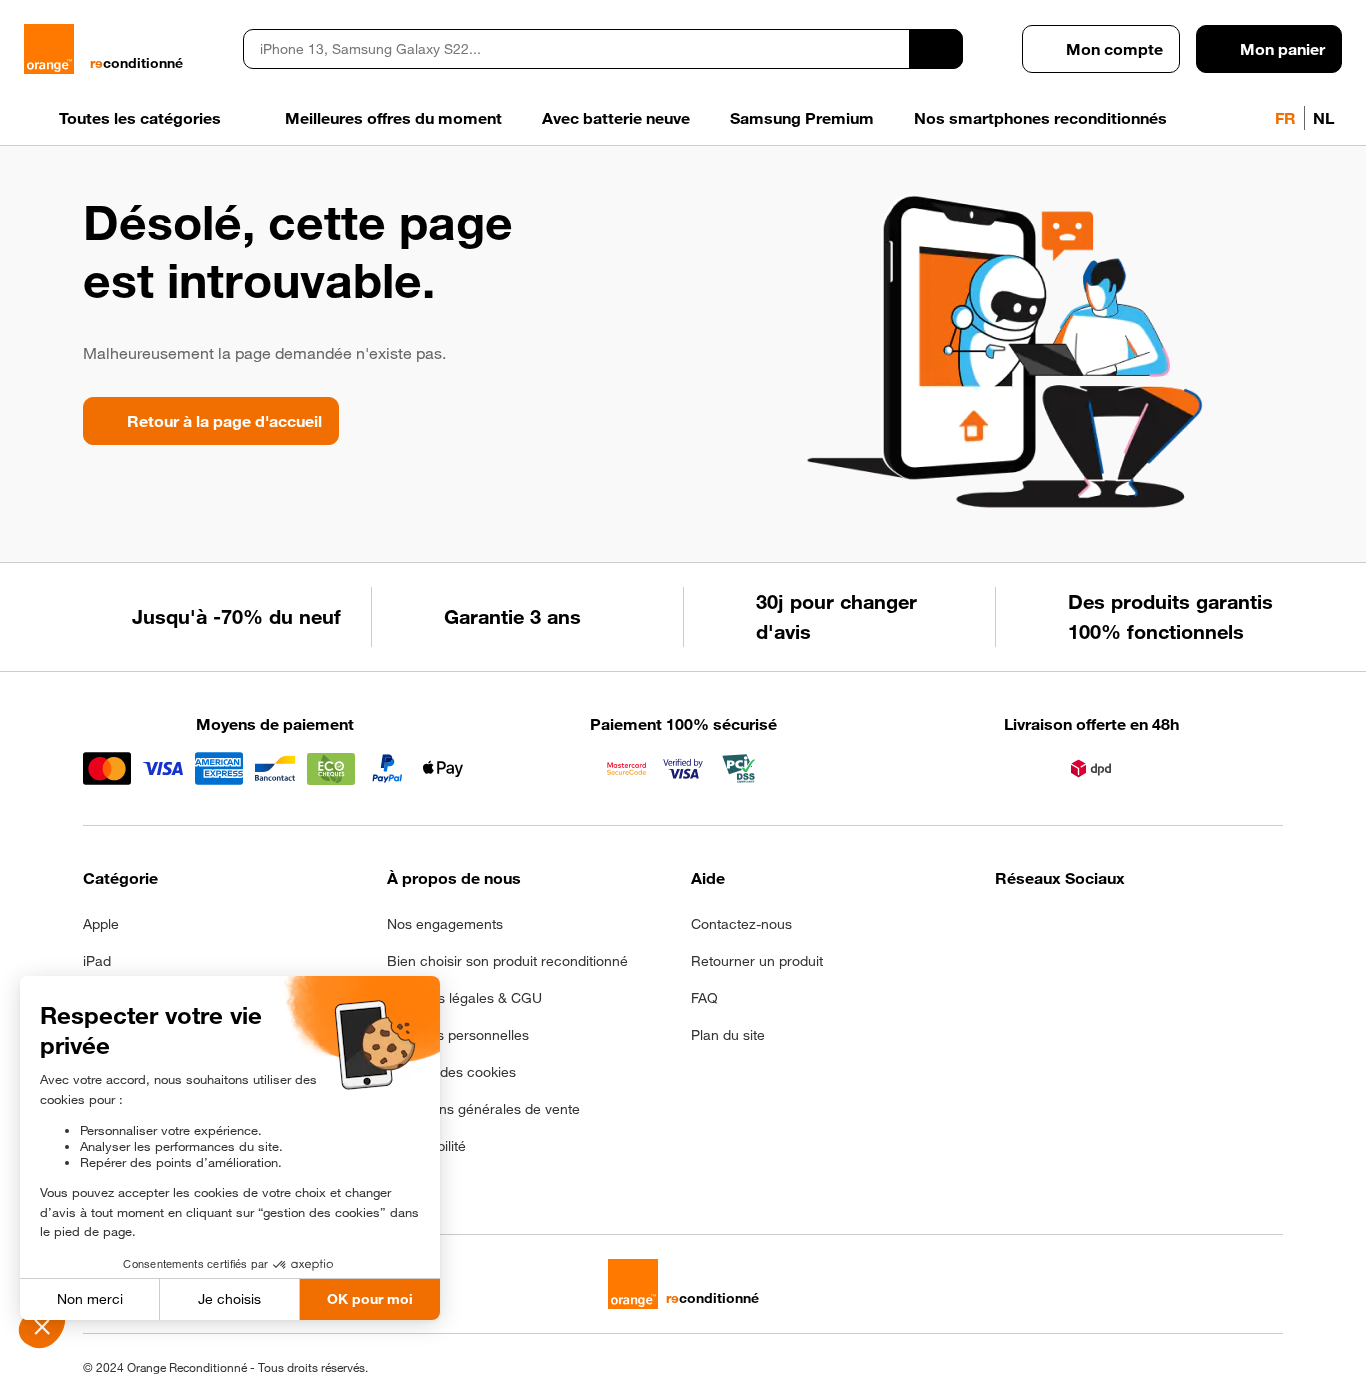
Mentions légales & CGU (464, 998)
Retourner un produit (757, 961)
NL (1323, 118)
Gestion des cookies (451, 1072)
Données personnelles (458, 1035)
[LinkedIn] (1105, 930)
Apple (101, 924)
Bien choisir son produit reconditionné (507, 961)
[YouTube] (1203, 930)
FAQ (704, 998)
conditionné (136, 63)
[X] (1154, 930)
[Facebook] (1007, 930)
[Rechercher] (936, 49)
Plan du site (728, 1035)
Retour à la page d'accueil (224, 421)
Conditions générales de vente (483, 1109)
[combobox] (576, 49)
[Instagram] (1056, 930)
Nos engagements (445, 924)
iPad (97, 961)
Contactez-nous (741, 924)
